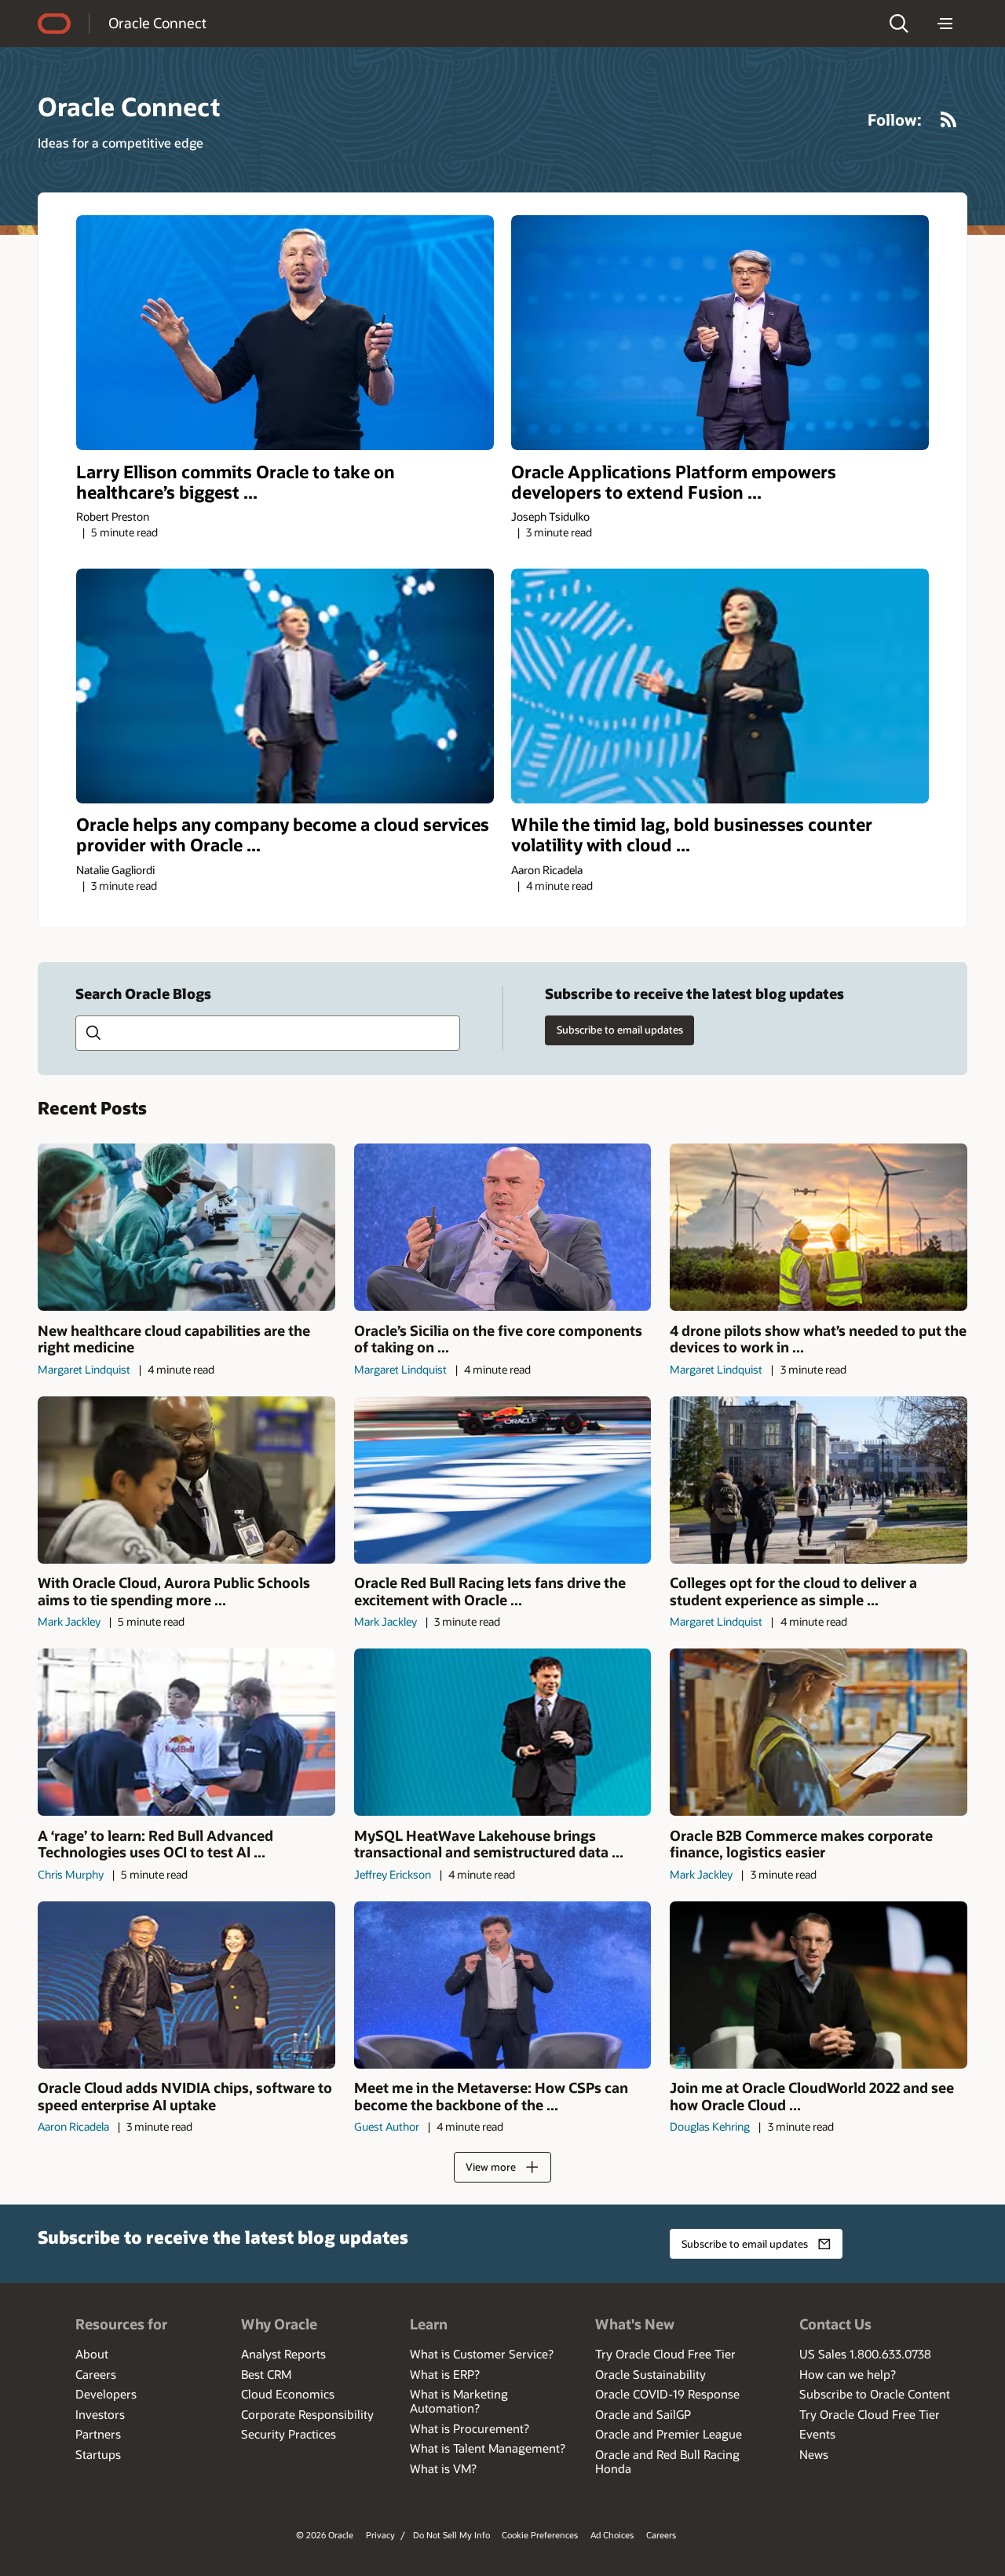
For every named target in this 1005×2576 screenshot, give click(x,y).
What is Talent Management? (488, 2448)
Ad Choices (612, 2535)
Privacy (380, 2535)
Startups (98, 2454)
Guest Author (387, 2126)
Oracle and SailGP (643, 2414)
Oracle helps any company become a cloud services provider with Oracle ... (283, 835)
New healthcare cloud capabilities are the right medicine (174, 1339)
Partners (98, 2434)
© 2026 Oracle (325, 2535)
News (814, 2454)
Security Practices (289, 2434)
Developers (106, 2394)
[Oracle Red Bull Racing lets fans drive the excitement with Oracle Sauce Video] (503, 1480)
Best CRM (266, 2374)
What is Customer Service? (482, 2354)
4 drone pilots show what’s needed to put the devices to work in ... (818, 1339)
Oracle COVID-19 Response (667, 2394)
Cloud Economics (288, 2394)
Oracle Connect (157, 23)
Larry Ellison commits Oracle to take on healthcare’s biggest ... (236, 482)
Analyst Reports (283, 2354)
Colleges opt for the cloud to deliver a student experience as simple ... (793, 1592)
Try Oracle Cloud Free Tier (665, 2354)
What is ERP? (445, 2374)
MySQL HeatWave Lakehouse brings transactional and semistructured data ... (489, 1844)
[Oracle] (54, 24)
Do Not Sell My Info (451, 2535)
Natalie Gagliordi (115, 870)
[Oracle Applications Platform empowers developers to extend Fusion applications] (720, 333)
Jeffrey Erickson (393, 1874)
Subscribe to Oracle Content (875, 2394)
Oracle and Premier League (669, 2434)
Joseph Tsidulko (550, 516)
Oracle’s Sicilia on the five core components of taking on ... (498, 1339)
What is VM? (443, 2468)
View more (491, 2167)
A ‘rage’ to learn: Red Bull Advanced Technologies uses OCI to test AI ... (155, 1844)
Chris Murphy (71, 1874)
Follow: (895, 119)
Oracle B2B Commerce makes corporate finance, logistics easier (801, 1844)
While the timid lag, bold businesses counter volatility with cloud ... (692, 835)
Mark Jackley (69, 1621)
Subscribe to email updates (620, 1030)
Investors (100, 2414)
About (92, 2354)
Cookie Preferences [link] (540, 2535)
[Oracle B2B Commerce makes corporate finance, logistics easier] (819, 1732)
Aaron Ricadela (547, 870)
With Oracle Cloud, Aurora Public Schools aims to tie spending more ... (174, 1592)
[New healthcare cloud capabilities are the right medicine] (186, 1227)
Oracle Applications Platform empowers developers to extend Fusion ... (674, 482)
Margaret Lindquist (84, 1369)
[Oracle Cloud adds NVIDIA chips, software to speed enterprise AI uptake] (186, 1985)
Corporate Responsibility (307, 2414)
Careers (96, 2374)
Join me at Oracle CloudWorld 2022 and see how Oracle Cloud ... (812, 2097)
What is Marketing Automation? (459, 2401)
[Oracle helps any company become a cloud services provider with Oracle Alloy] (285, 686)
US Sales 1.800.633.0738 (865, 2354)
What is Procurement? (470, 2428)
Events (817, 2434)
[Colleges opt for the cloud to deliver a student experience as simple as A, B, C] (819, 1480)
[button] (899, 24)
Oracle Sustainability (651, 2374)
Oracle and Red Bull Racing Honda (667, 2461)
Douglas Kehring (710, 2126)
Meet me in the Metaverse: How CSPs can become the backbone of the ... (491, 2097)
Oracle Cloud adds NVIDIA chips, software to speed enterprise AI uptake (185, 2097)
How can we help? (848, 2374)
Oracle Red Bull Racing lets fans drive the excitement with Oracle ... (490, 1592)
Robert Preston (113, 516)
